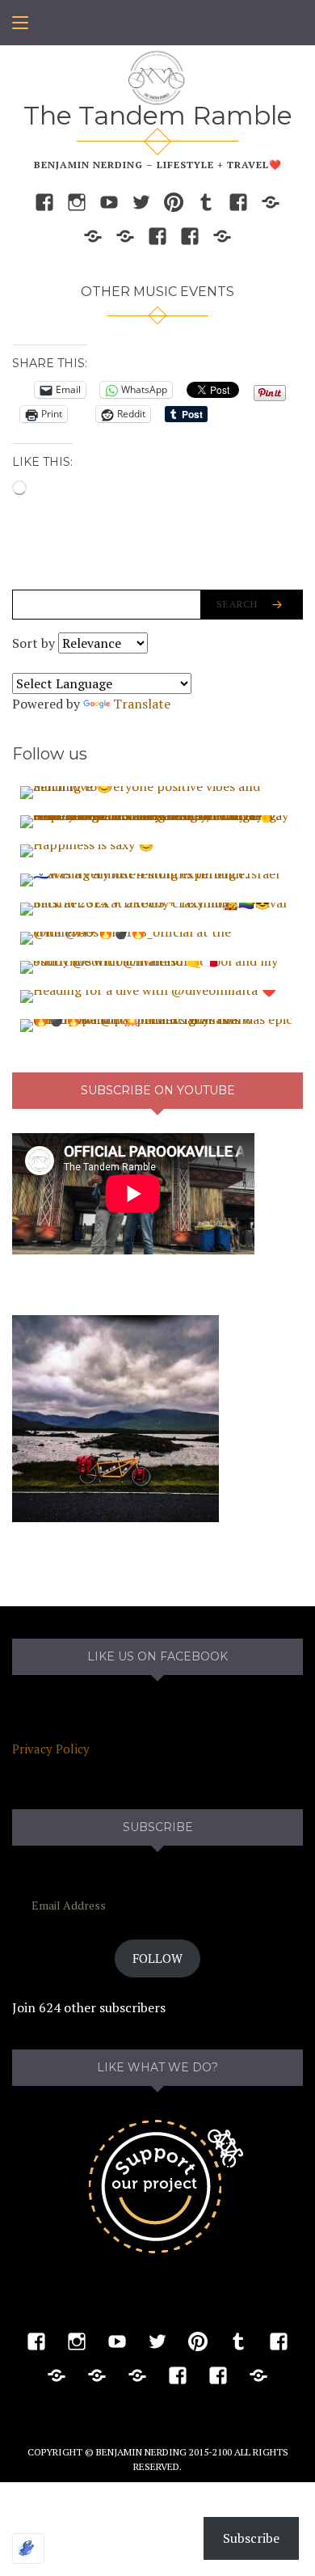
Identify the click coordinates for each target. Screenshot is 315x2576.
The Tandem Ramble (158, 115)
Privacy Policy (51, 1749)
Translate (142, 704)
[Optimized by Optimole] (28, 2549)
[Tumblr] (206, 201)
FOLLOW (157, 1958)
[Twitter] (141, 201)
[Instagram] (77, 201)
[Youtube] (109, 201)
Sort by (35, 643)
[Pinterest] (174, 201)
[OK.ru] (125, 235)
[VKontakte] (93, 235)
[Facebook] (44, 201)
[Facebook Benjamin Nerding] (238, 201)
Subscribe (251, 2538)
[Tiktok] (271, 201)
